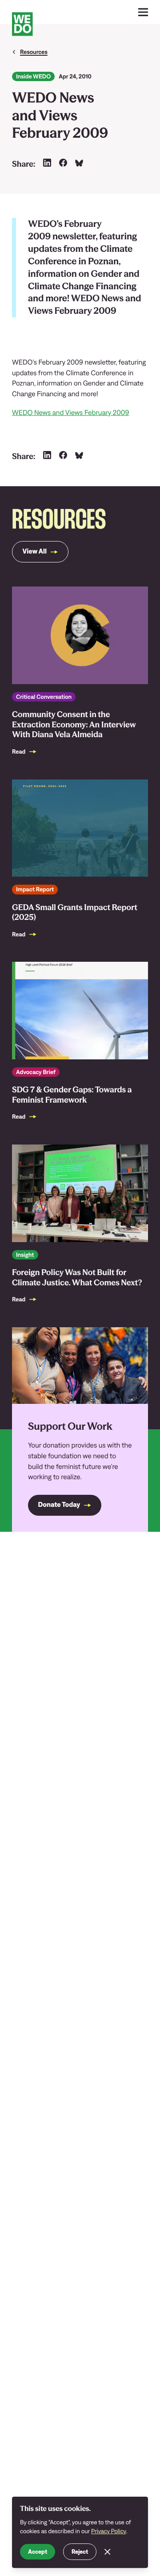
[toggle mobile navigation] (143, 12)
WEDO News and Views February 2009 (70, 413)
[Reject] (108, 2552)
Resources (34, 52)
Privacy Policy (109, 2531)
